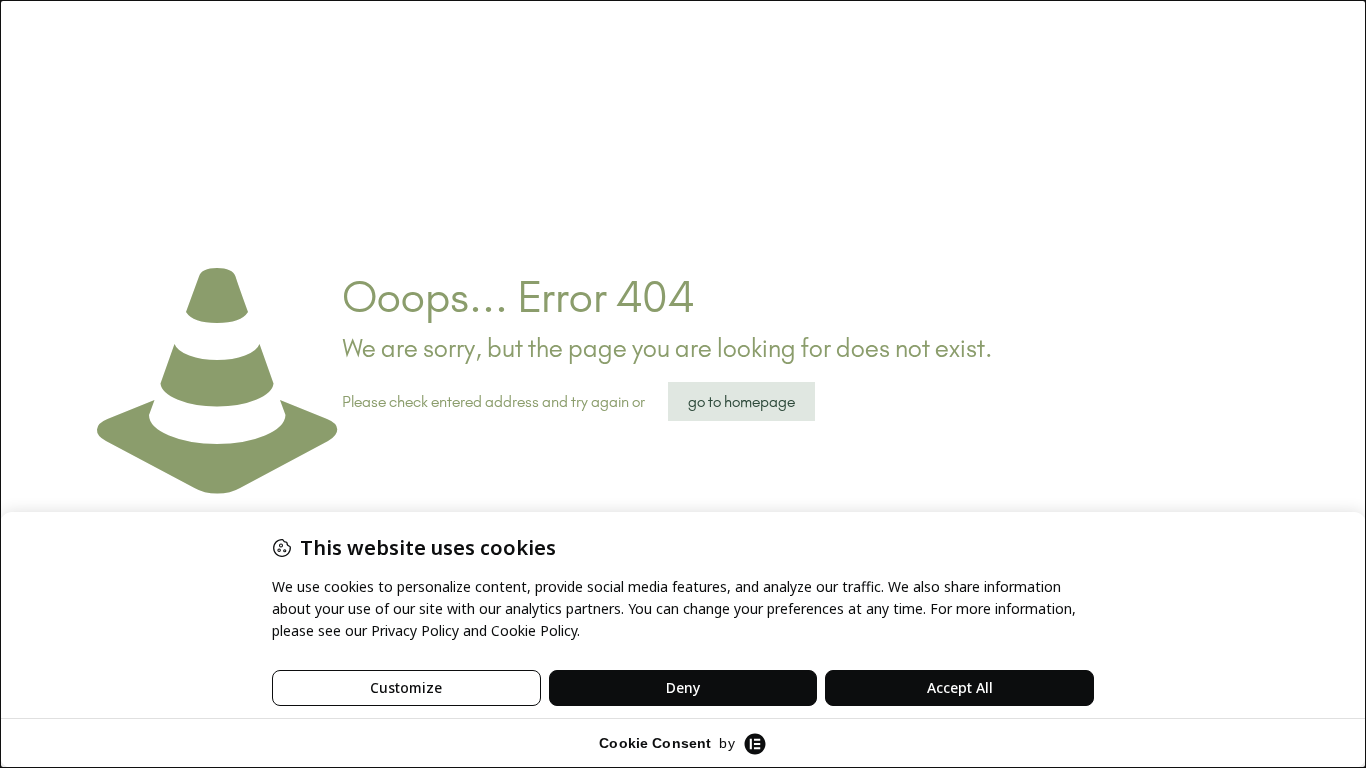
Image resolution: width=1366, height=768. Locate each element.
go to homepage (741, 401)
